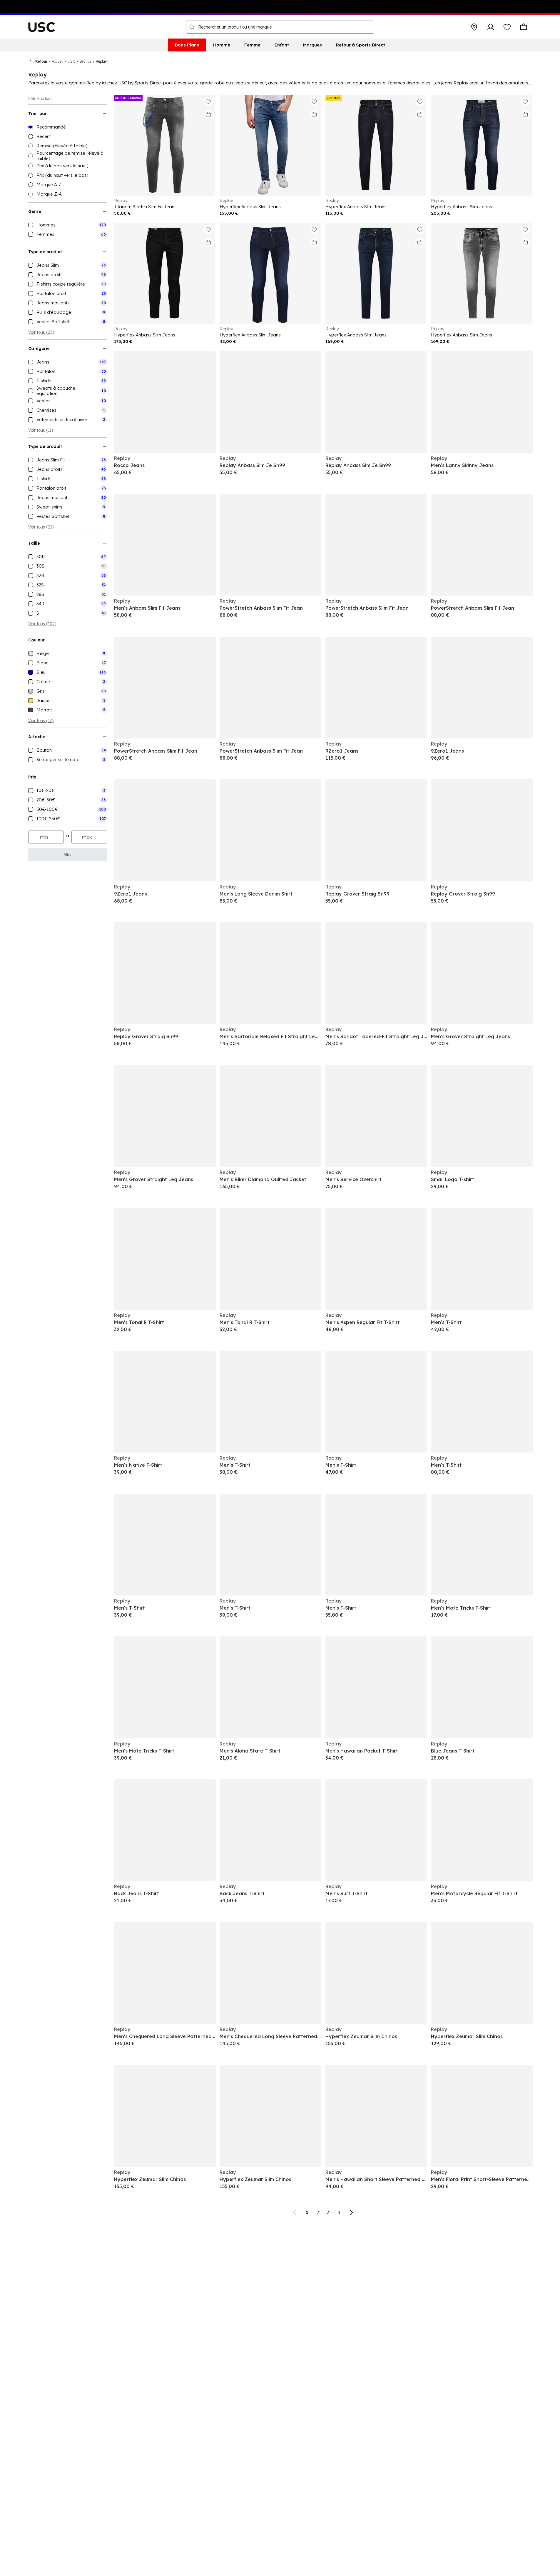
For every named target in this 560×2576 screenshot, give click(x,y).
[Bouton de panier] (524, 27)
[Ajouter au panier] (208, 114)
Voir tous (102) (42, 624)
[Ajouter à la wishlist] (208, 101)
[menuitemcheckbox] (68, 225)
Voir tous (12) (41, 721)
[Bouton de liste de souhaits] (507, 27)
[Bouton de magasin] (474, 27)
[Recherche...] (192, 27)
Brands (86, 61)
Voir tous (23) (41, 332)
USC (71, 61)
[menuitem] (187, 45)
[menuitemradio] (68, 127)
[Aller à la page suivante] (351, 2212)
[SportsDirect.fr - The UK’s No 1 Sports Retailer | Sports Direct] (42, 27)
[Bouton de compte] (491, 27)
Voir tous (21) (41, 527)
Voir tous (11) (41, 430)
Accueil (57, 61)
